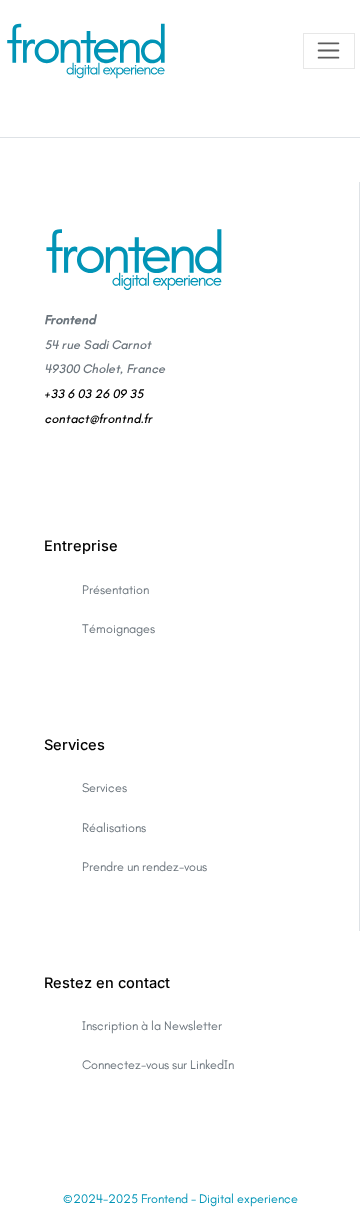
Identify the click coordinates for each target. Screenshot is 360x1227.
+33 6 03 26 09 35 (93, 393)
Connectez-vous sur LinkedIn (158, 1064)
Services (104, 787)
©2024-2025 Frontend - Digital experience (180, 1198)
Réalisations (114, 827)
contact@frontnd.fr (98, 418)
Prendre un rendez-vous (144, 866)
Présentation (115, 589)
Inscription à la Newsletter (152, 1025)
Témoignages (118, 628)
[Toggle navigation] (328, 51)
